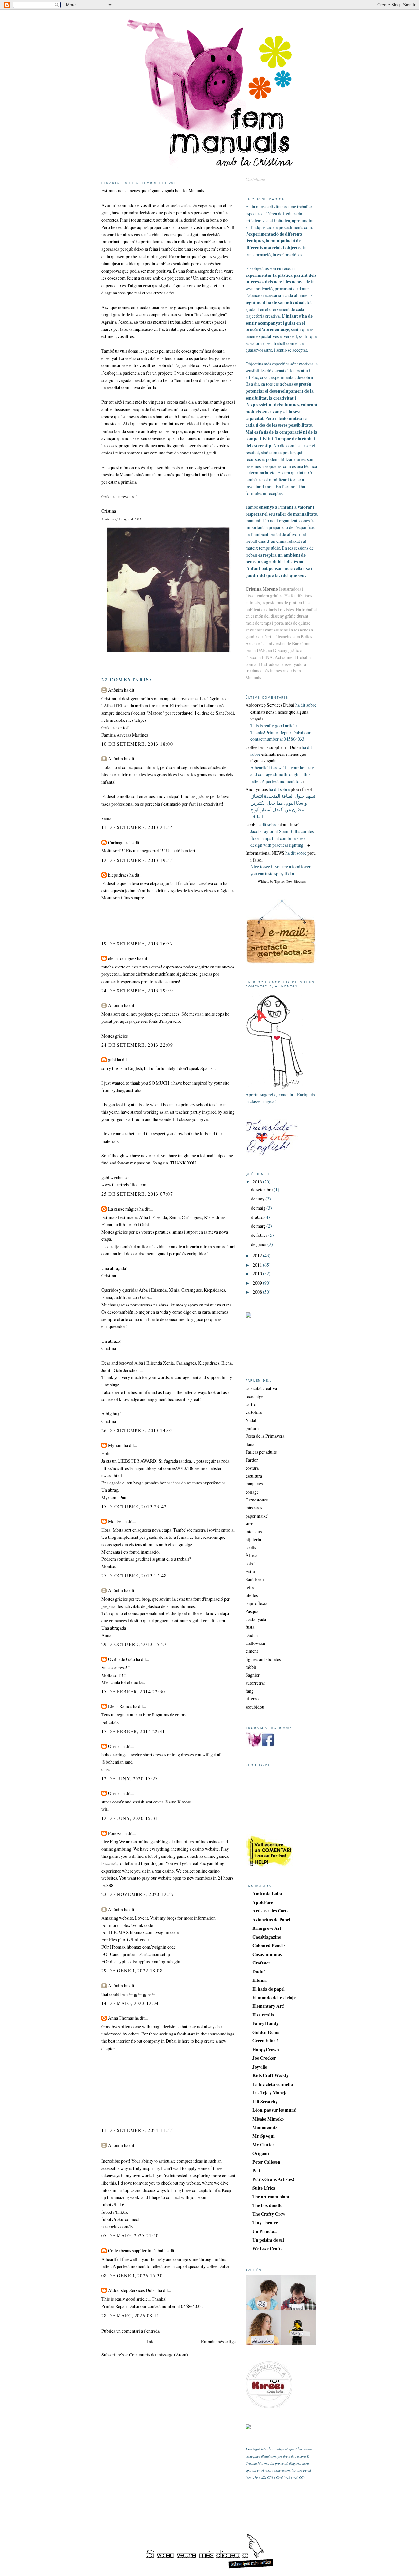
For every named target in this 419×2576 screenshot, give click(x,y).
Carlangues (118, 842)
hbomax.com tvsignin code (154, 1932)
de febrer (260, 1235)
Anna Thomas (121, 2018)
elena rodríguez (123, 958)
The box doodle (267, 2205)
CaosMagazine (267, 1937)
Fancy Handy (265, 2023)
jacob (250, 824)
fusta (250, 1627)
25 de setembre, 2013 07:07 (137, 1194)
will (105, 1809)
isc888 (107, 1885)
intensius (254, 1531)
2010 (258, 1274)
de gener (259, 1244)
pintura (252, 1428)
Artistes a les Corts (270, 1911)
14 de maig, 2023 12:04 (130, 2003)
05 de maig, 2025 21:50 (130, 2236)
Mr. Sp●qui (264, 2136)
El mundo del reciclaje (274, 1997)
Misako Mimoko (268, 2119)
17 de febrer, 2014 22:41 (133, 1731)
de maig (259, 1208)
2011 (258, 1265)
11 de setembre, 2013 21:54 (137, 827)
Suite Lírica (264, 2188)
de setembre (262, 1190)
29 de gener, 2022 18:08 (132, 1971)
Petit (257, 2170)
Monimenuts (265, 2127)
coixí (250, 1563)
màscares (254, 1508)
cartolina (254, 1412)
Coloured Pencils (269, 1945)
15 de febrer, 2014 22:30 (133, 1691)
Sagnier (253, 1675)
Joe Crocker (264, 2058)
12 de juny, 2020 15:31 (130, 1818)
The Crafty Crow (269, 2214)
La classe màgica (123, 1209)
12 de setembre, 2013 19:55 (137, 860)
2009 (258, 1283)
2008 (258, 1292)
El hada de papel (269, 1989)
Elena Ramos (120, 1706)
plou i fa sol (301, 789)
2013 (258, 1182)
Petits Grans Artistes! (273, 2179)
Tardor (252, 1460)
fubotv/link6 (113, 2204)
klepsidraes (118, 875)
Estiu (250, 1571)
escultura (254, 1476)
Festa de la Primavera (265, 1436)
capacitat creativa (261, 1388)
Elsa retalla (263, 2015)
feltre (250, 1587)
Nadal (251, 1420)
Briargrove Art (267, 1928)
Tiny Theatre (265, 2222)
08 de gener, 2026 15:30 (132, 2275)
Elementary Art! (269, 2006)
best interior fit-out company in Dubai (142, 2041)
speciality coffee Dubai (209, 2266)
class (106, 1769)
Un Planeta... (265, 2231)
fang (250, 1691)
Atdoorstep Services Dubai (132, 2290)
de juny (258, 1199)
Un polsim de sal (268, 2240)
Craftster (261, 1963)
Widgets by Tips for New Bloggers (282, 881)
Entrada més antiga (218, 2342)
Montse (115, 1521)
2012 (258, 1256)
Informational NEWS (265, 853)
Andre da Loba (267, 1893)
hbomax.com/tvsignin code (151, 1947)
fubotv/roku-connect (120, 2219)
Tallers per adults (261, 1452)
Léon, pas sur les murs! (274, 2110)
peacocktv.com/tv (117, 2226)
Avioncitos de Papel (271, 1919)
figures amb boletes (263, 1659)
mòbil (251, 1667)
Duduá (252, 1635)
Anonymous (257, 789)
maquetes (254, 1484)
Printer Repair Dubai (120, 2306)
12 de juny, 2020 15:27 (130, 1778)
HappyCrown (266, 2049)
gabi (112, 1060)
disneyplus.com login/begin (155, 1961)
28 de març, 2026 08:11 (131, 2315)
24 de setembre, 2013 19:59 (137, 991)
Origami (261, 2153)
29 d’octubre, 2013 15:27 (134, 1644)
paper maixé (257, 1516)
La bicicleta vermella (273, 2084)
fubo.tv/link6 (113, 2212)
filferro (252, 1699)
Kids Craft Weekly (271, 2075)
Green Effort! (265, 2041)
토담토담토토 (142, 1994)
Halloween (255, 1643)
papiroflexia (256, 1603)
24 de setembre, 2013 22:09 (137, 1045)
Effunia (260, 1980)
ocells (251, 1547)
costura (252, 1468)
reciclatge (254, 1396)
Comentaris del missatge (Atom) (158, 2355)
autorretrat (255, 1683)
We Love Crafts (267, 2249)
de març (259, 1226)
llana (250, 1444)
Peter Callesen (266, 2162)
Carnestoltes (257, 1500)
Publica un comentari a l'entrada (131, 2331)
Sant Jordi (255, 1579)
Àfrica (251, 1555)
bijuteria (253, 1540)
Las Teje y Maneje (270, 2093)
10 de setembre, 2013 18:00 (137, 744)
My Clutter (263, 2145)
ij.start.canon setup (153, 1954)
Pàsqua (252, 1611)
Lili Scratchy (265, 2101)
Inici (151, 2342)
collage (252, 1492)
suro (249, 1524)
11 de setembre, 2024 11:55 (137, 2130)
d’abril (258, 1217)
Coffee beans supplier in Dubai (136, 2251)
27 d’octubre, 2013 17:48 (134, 1576)
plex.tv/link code (138, 1925)
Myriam (115, 1445)
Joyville (260, 2067)
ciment (252, 1651)
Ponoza (115, 1833)
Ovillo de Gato (121, 1659)
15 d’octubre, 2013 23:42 (134, 1507)
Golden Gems (266, 2032)
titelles (252, 1595)
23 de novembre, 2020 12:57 (138, 1894)
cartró (251, 1404)
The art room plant (271, 2197)
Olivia (114, 1746)
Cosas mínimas (267, 1954)
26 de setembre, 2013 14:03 (137, 1430)
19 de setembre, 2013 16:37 (137, 943)
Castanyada (256, 1619)
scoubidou (255, 1707)
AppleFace (263, 1902)
